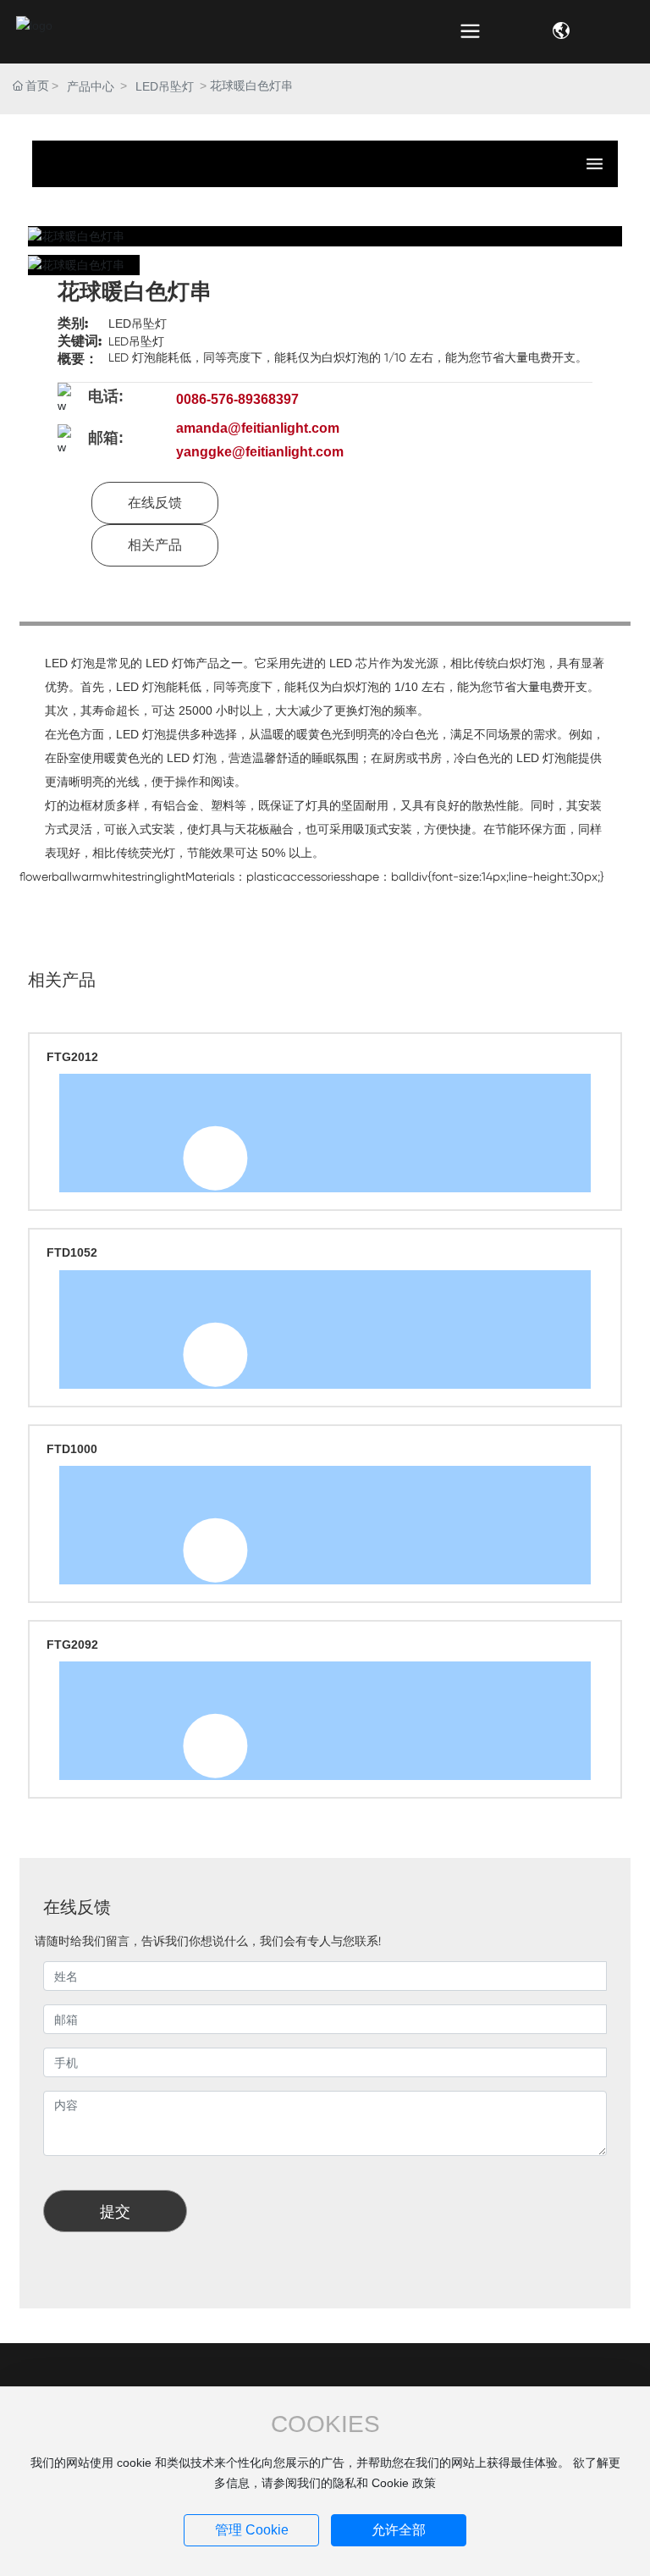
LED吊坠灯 (165, 86)
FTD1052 (72, 1252)
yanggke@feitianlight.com (260, 452)
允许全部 (399, 2530)
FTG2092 (72, 1645)
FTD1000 (72, 1449)
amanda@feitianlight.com (258, 428)
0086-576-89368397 (237, 399)
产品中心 (91, 86)
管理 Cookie (252, 2530)
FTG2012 (72, 1057)
